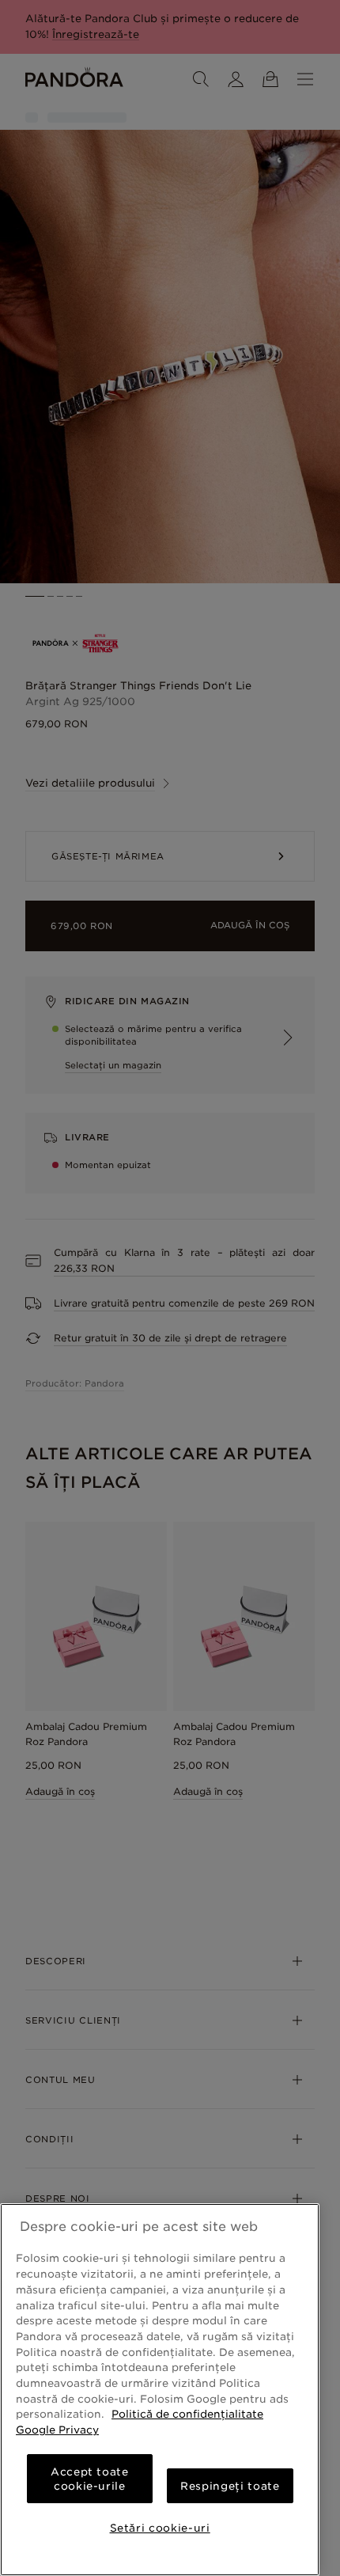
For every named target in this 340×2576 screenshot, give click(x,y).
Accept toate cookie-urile (90, 2479)
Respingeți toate (230, 2486)
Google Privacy (57, 2430)
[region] (160, 2390)
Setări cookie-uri (160, 2528)
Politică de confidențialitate (187, 2414)
